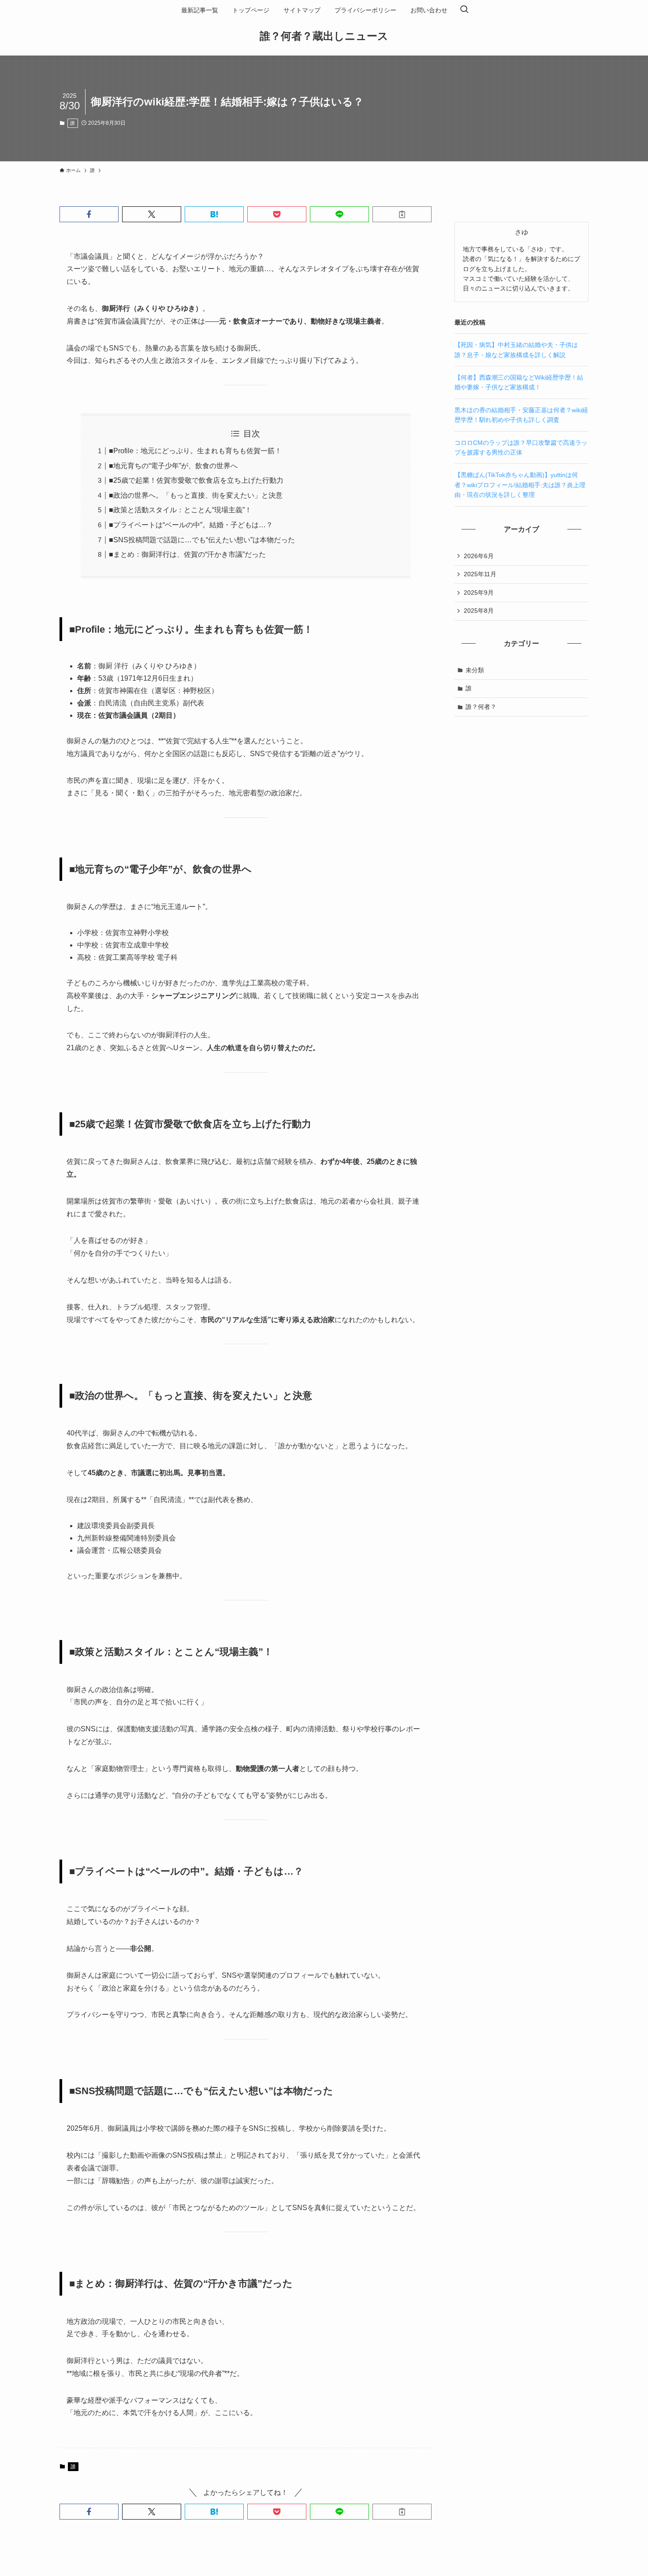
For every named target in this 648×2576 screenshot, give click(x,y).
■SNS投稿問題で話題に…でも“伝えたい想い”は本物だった (202, 540)
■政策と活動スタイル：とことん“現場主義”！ (180, 510)
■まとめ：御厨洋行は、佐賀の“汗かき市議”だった (187, 554)
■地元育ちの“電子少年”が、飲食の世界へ (173, 466)
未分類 (475, 670)
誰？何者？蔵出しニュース (324, 36)
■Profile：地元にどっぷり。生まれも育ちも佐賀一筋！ (195, 451)
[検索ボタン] (464, 10)
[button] (89, 214)
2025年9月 (479, 593)
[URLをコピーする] (402, 214)
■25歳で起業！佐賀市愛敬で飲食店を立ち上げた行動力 (196, 480)
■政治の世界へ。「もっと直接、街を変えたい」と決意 (196, 495)
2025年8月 (479, 611)
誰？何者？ (481, 707)
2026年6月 (479, 556)
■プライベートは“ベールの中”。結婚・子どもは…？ (191, 525)
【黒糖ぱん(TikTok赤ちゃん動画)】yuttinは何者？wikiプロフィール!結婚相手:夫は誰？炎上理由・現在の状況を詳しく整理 (520, 485)
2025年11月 (480, 574)
